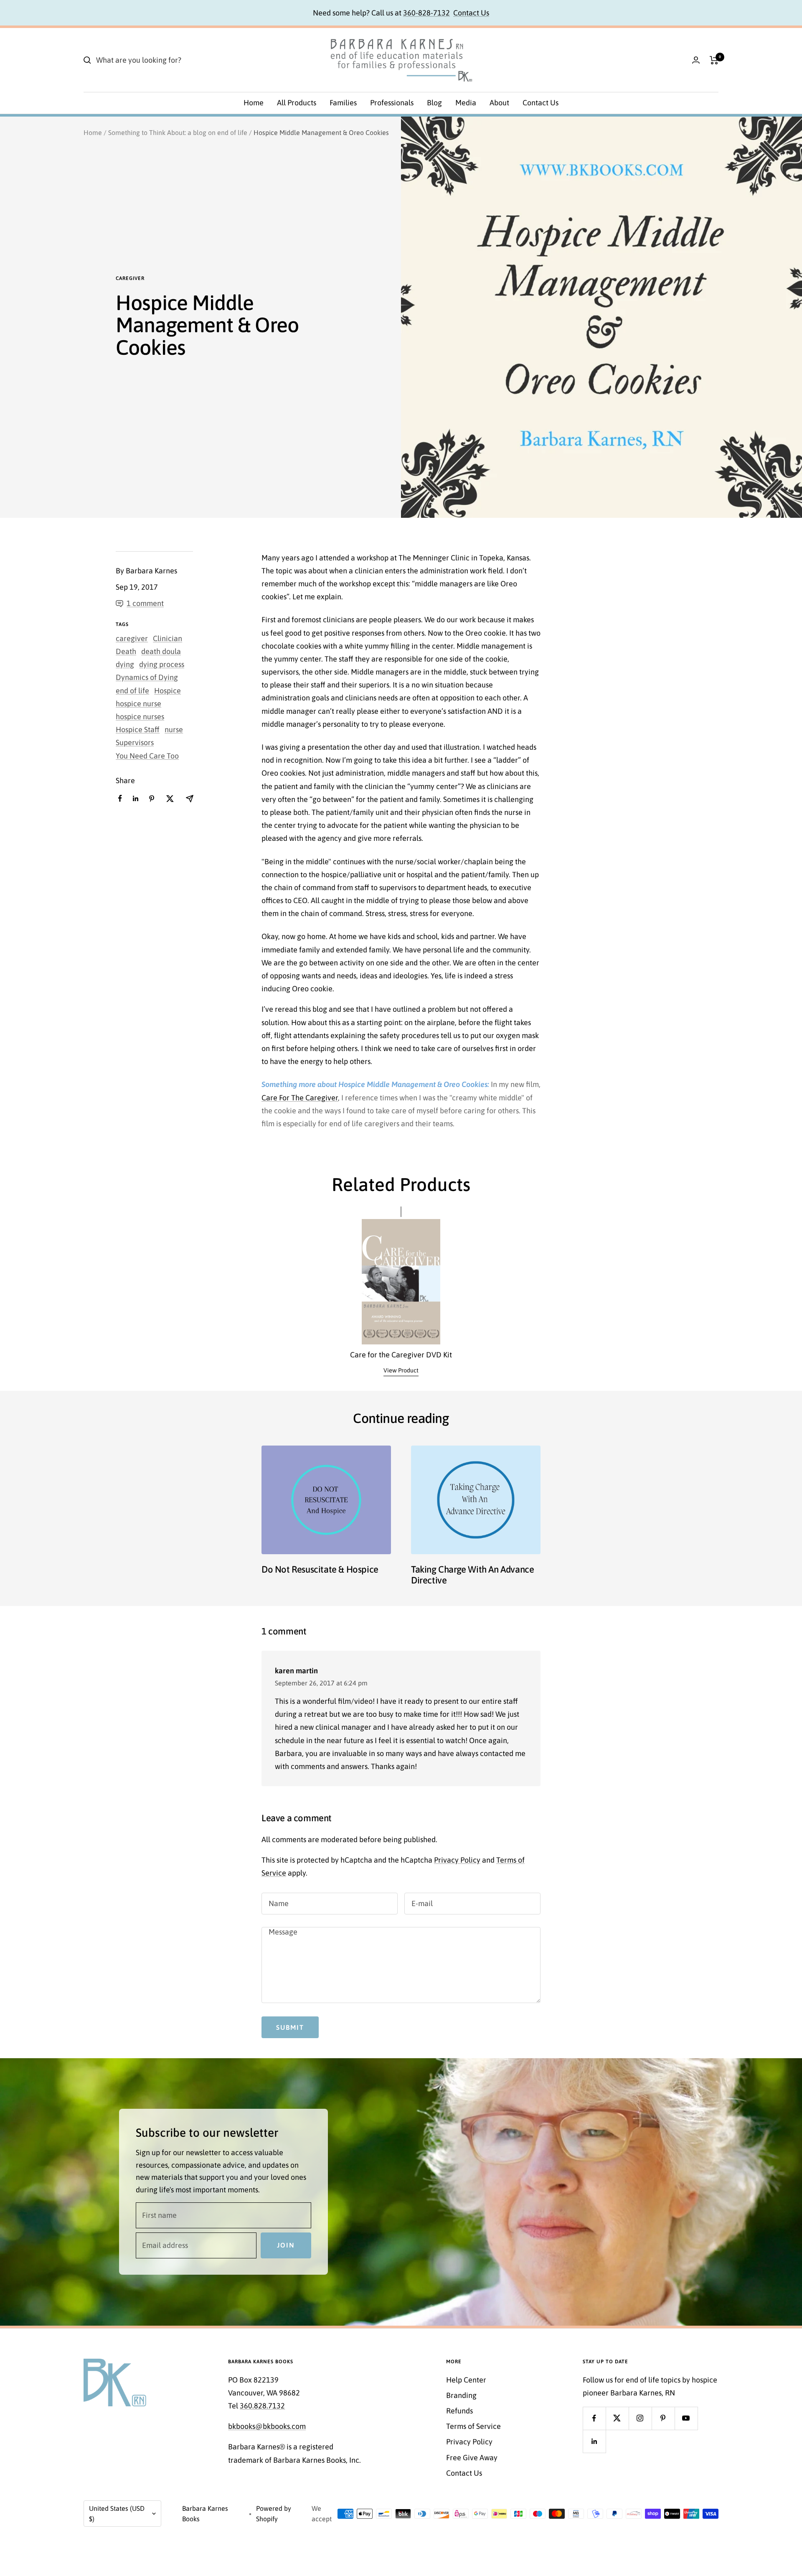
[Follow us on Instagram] (640, 2418)
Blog (434, 103)
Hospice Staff (138, 729)
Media (466, 103)
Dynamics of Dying (147, 677)
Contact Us (471, 13)
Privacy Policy (457, 1860)
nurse (174, 729)
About (499, 103)
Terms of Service (473, 2426)
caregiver (130, 278)
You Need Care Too (147, 756)
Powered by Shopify (274, 2514)
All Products (297, 103)
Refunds (459, 2411)
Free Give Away (472, 2458)
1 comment (145, 603)
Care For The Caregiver (300, 1098)
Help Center (466, 2380)
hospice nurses (140, 717)
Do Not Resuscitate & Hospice (320, 1569)
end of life (132, 691)
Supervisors (135, 742)
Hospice (168, 691)
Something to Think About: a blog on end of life (178, 132)
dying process (162, 664)
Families (343, 103)
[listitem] (120, 798)
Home (254, 103)
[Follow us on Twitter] (617, 2418)
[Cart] (714, 60)
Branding (461, 2395)
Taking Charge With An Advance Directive (472, 1575)
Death (126, 651)
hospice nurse (138, 704)
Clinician (168, 638)
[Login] (696, 60)
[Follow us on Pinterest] (663, 2418)
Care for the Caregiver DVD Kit (401, 1355)
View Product (401, 1370)
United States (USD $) (117, 2514)
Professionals (392, 103)
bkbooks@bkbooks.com (267, 2426)
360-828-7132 (426, 13)
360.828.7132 (262, 2406)
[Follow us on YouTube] (686, 2418)
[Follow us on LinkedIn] (594, 2441)
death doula (161, 651)
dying (125, 664)
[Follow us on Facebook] (594, 2418)
